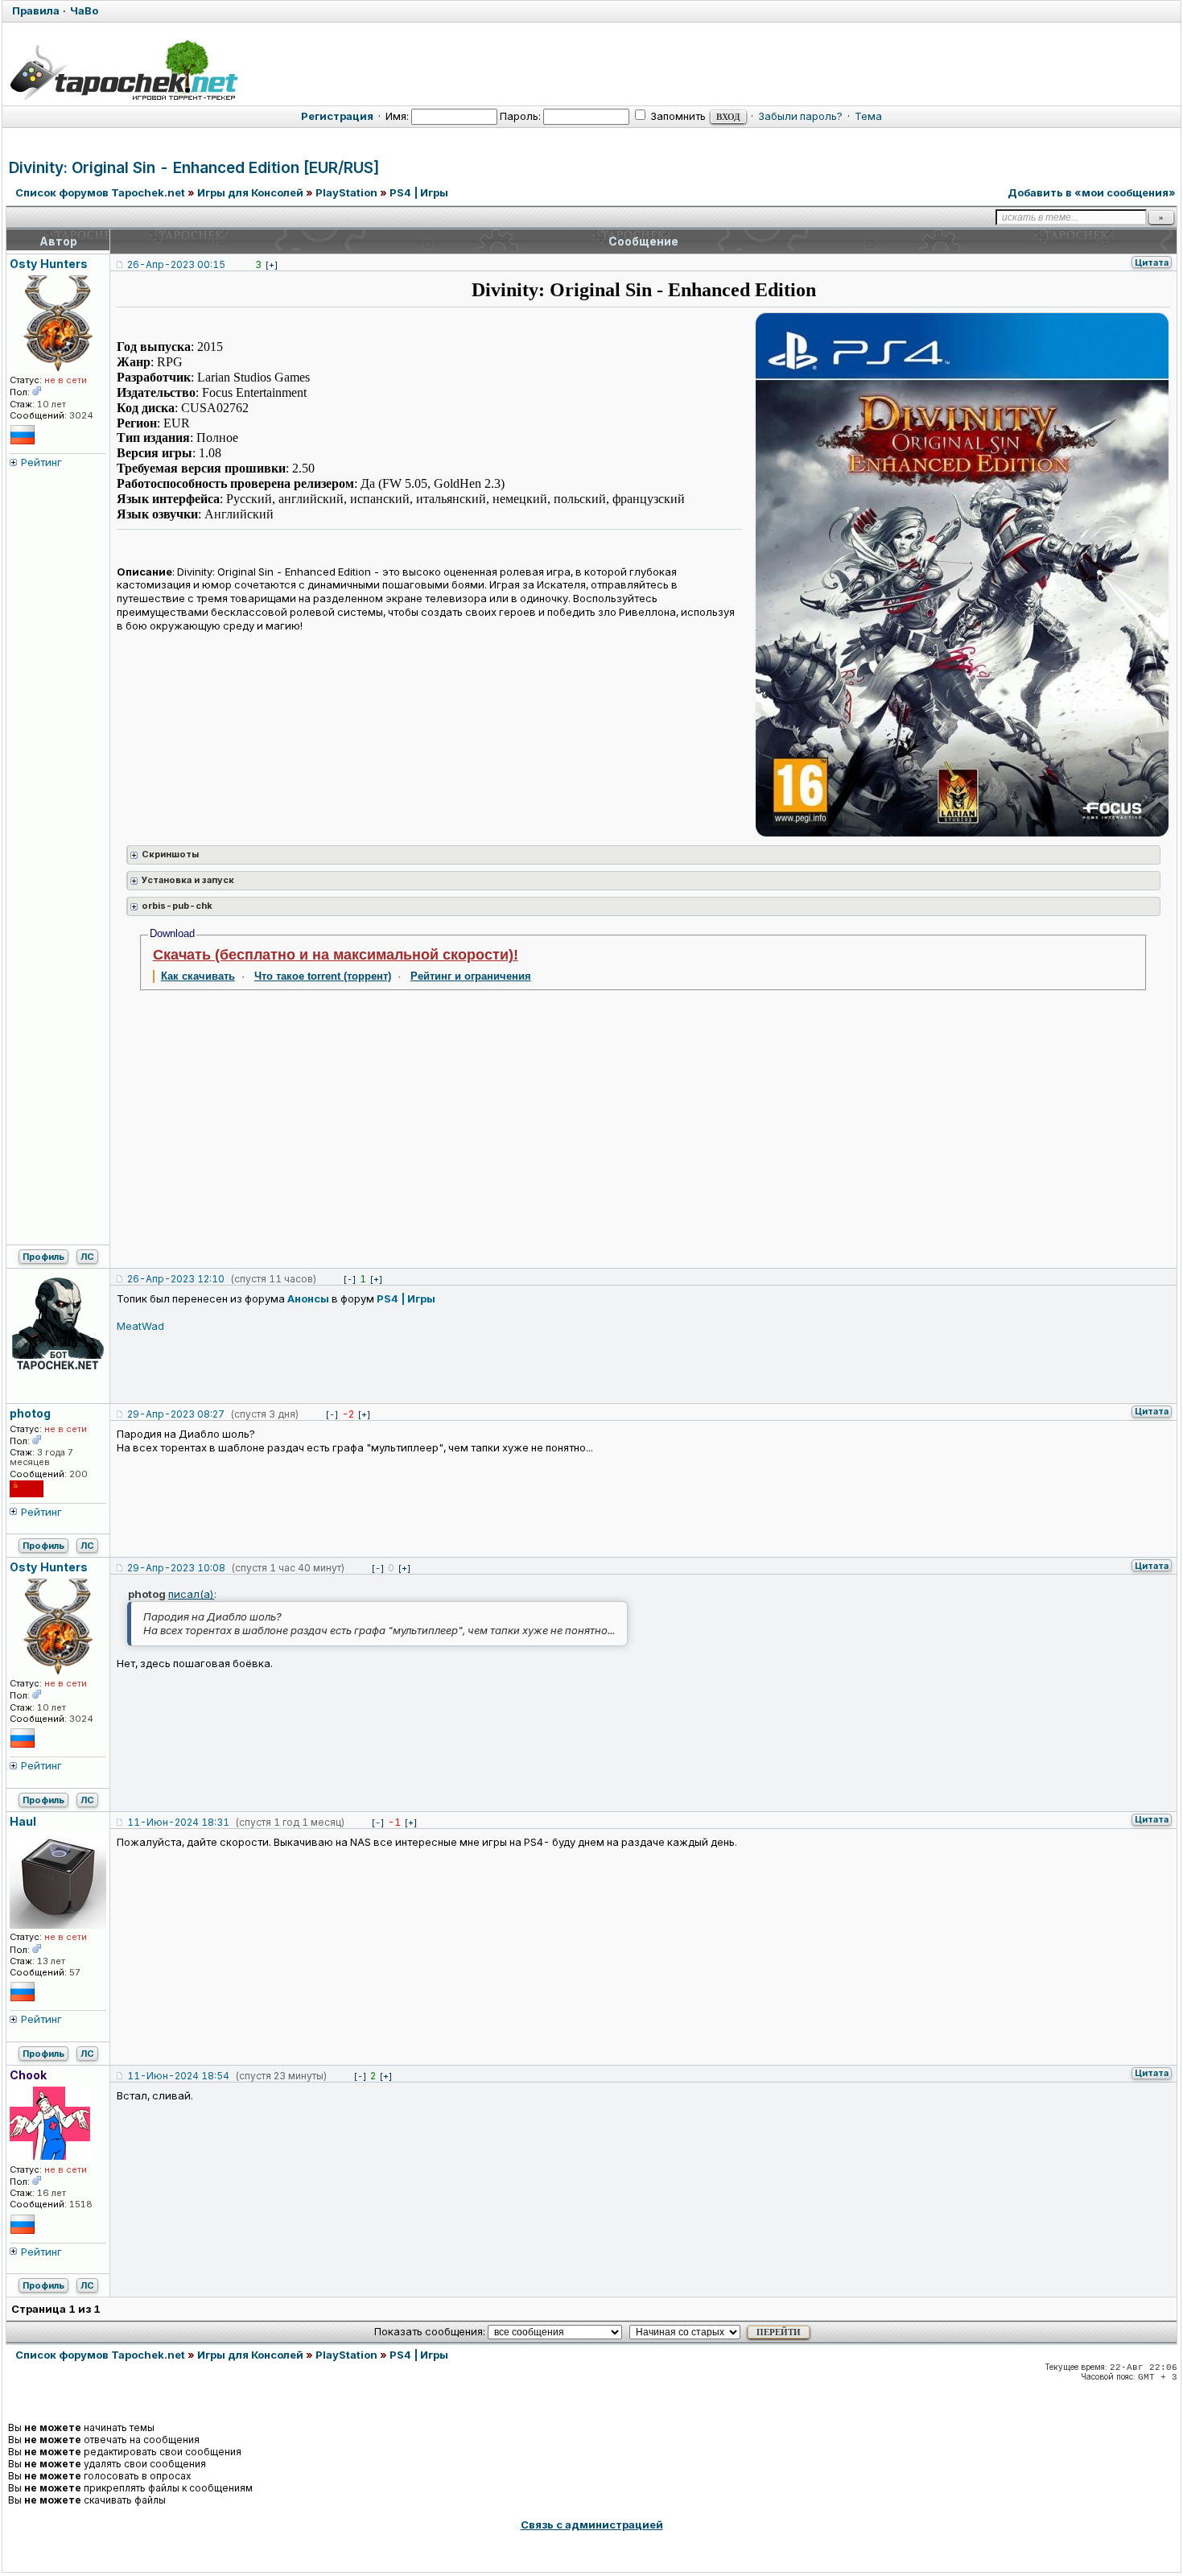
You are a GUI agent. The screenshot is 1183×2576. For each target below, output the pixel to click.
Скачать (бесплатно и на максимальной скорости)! (336, 955)
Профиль (43, 1257)
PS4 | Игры (419, 192)
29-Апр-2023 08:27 (176, 1414)
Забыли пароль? (800, 116)
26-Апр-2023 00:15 (176, 264)
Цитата (1152, 262)
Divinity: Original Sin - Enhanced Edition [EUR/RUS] (194, 168)
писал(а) (191, 1594)
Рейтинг (41, 462)
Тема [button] (868, 116)
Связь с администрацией (592, 2524)
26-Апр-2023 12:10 (176, 1279)
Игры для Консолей (250, 192)
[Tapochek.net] (124, 70)
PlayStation (346, 192)
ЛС (87, 1257)
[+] (272, 265)
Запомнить (677, 116)
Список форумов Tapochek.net (100, 192)
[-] (350, 1279)
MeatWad (140, 1326)
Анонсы (308, 1298)
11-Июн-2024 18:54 (178, 2076)
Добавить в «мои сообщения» (1092, 192)
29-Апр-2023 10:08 (176, 1568)
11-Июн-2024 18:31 (178, 1822)
